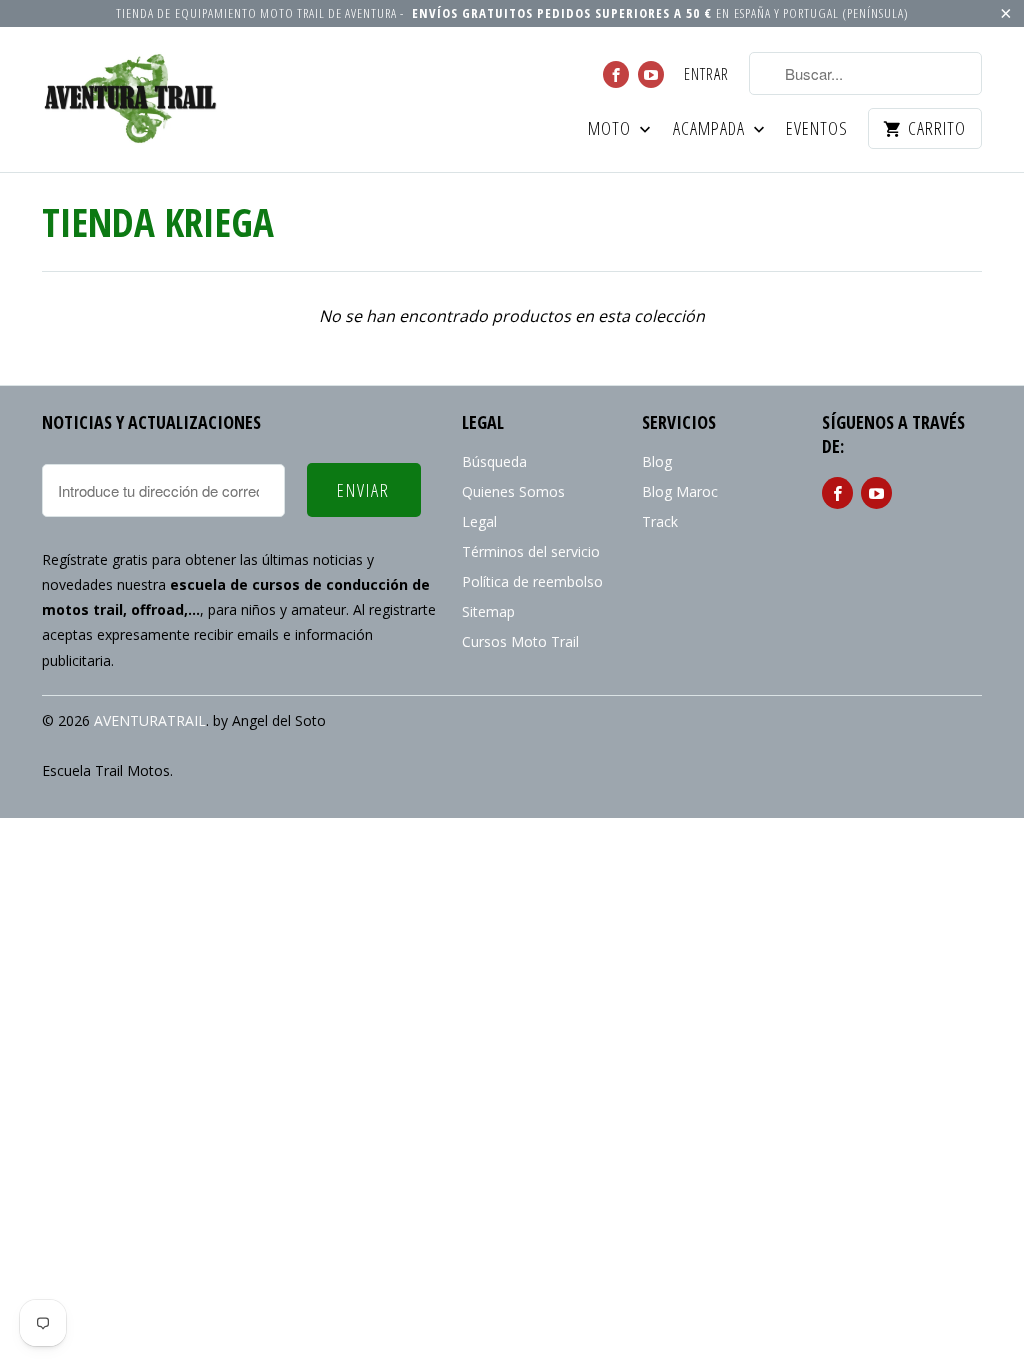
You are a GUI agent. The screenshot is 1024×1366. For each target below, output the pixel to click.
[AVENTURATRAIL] (132, 99)
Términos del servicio (531, 551)
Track (660, 521)
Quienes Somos (513, 491)
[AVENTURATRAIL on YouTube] (651, 74)
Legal (479, 521)
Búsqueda (494, 461)
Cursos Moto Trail (520, 641)
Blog (657, 461)
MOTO (611, 129)
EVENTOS (817, 129)
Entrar (706, 75)
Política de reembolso (532, 581)
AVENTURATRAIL (150, 720)
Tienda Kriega (158, 221)
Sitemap (488, 611)
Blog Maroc (680, 491)
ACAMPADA (711, 129)
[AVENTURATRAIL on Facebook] (616, 74)
